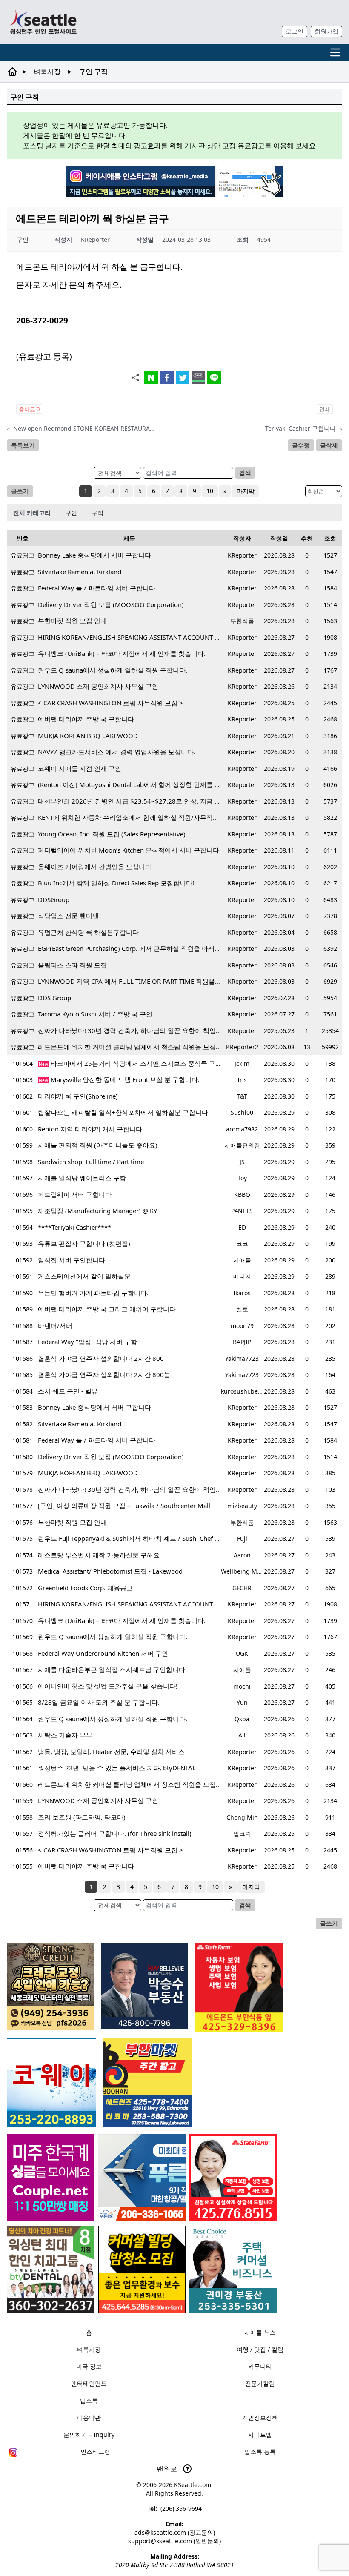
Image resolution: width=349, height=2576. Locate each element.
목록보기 (23, 445)
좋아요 (29, 409)
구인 (71, 513)
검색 (245, 473)
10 (210, 491)
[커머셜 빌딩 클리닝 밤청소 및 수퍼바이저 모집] (142, 2269)
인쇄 (325, 409)
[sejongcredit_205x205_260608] (50, 1986)
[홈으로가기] (43, 22)
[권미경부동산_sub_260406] (233, 2269)
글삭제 (329, 445)
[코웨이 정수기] (51, 2083)
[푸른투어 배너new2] (142, 2178)
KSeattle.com (193, 2485)
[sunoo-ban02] (50, 2178)
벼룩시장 (47, 72)
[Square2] (50, 2269)
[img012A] (144, 1986)
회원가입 (326, 31)
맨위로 (168, 2469)
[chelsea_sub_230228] (239, 1987)
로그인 (295, 31)
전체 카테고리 (32, 513)
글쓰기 (20, 491)
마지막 (246, 491)
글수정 (301, 445)
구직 (97, 513)
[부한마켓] (147, 2083)
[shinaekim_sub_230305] (233, 2178)
